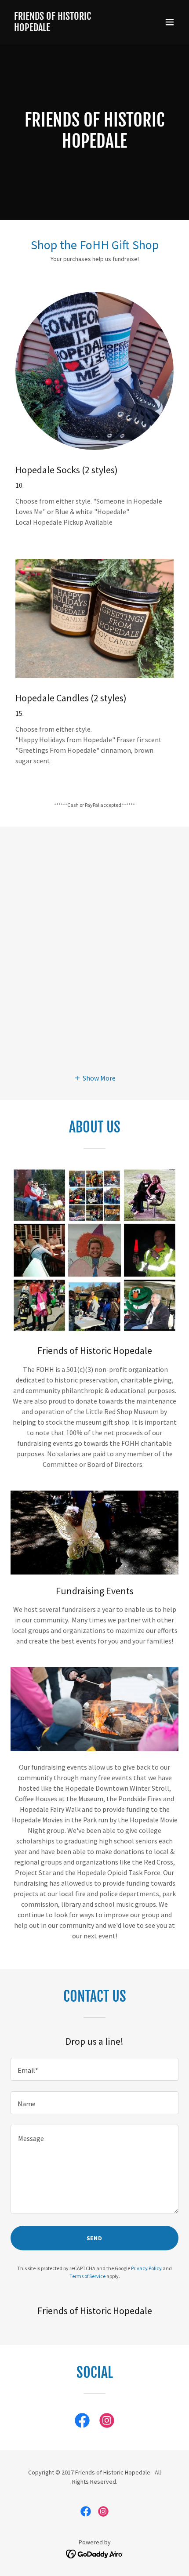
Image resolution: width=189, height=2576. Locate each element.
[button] (170, 22)
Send (95, 2238)
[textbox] (94, 2069)
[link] (69, 29)
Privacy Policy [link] (146, 2268)
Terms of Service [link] (87, 2276)
